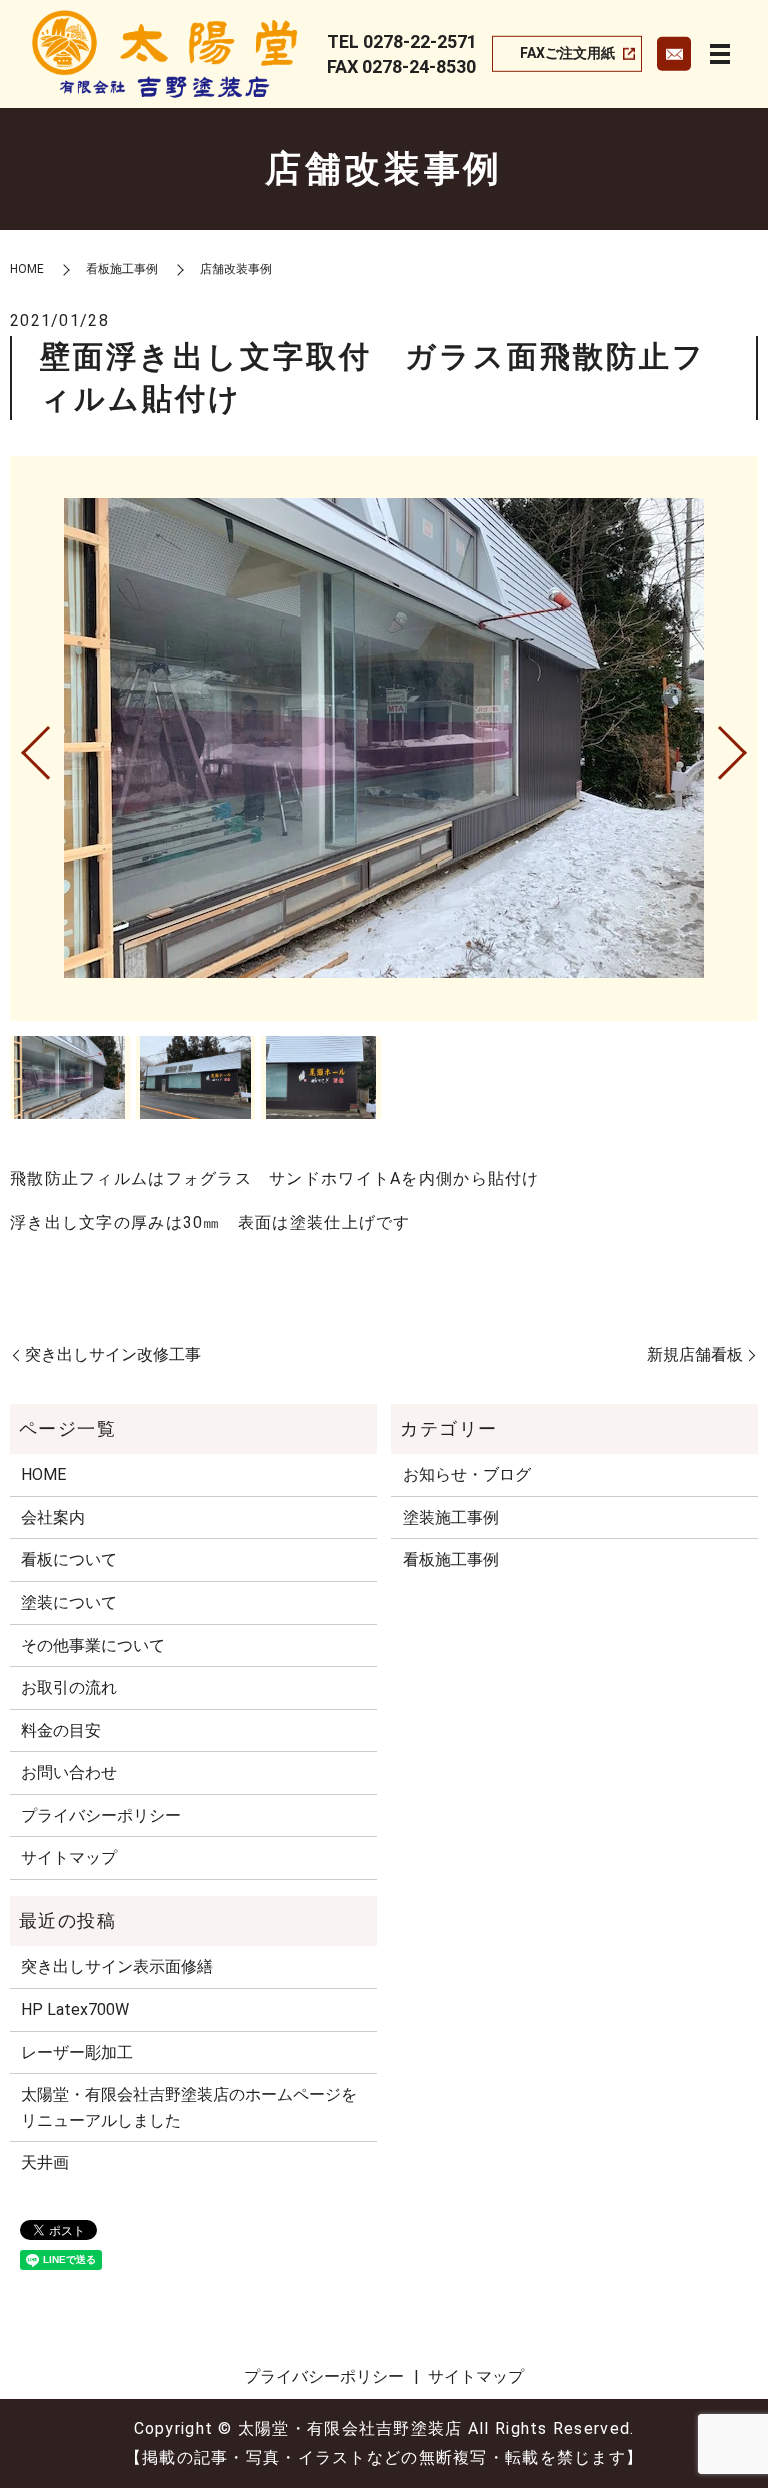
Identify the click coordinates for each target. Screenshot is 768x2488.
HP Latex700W (75, 2009)
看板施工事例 (122, 269)
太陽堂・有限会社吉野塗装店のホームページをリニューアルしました (189, 2107)
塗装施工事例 (451, 1517)
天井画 (45, 2162)
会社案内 (53, 1517)
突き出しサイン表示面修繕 (117, 1966)
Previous (19, 744)
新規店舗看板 (695, 1354)
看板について (69, 1559)
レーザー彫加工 (77, 2052)
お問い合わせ (69, 1772)
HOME (27, 269)
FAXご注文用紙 (567, 53)
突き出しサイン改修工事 (113, 1354)
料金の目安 (61, 1730)
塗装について (69, 1602)
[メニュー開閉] (720, 54)
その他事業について (93, 1645)
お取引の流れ (69, 1687)
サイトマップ (69, 1857)
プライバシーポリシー (101, 1815)
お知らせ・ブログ (467, 1474)
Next (749, 744)
